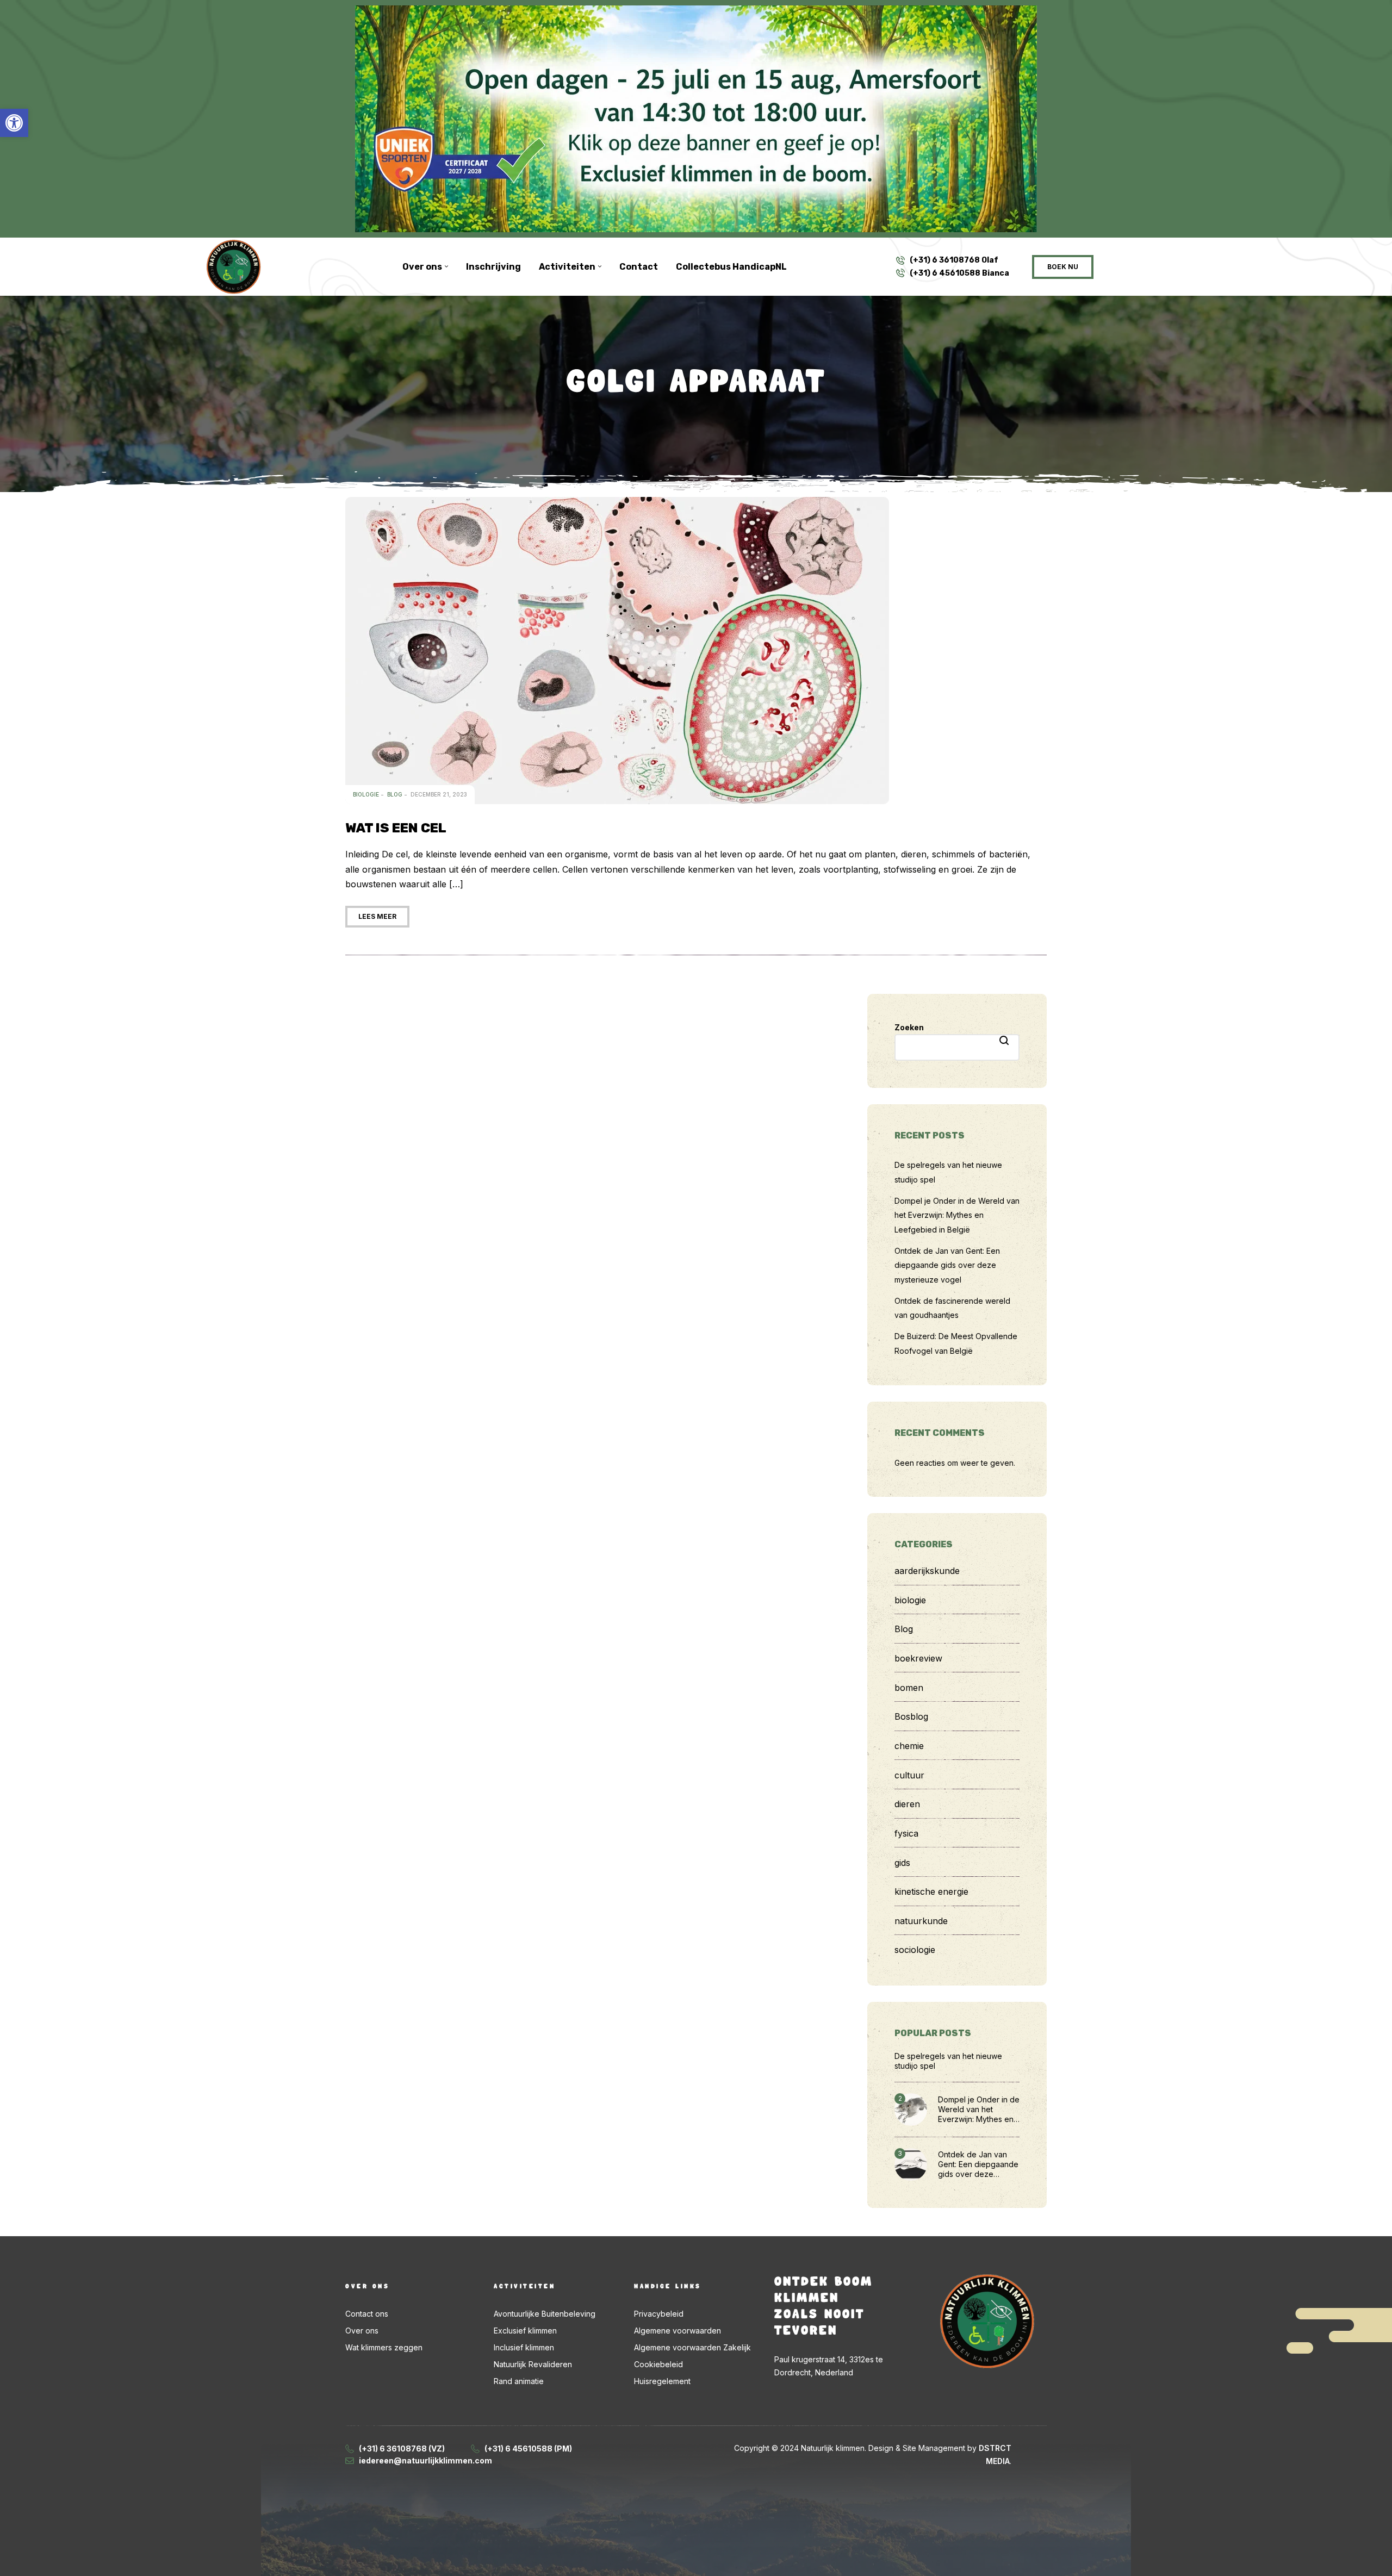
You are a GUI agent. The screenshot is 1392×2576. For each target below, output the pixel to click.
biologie (366, 794)
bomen (909, 1688)
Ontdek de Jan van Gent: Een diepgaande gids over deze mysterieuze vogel (947, 1265)
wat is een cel (396, 828)
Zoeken (909, 1027)
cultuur (909, 1775)
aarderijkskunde (927, 1571)
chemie (909, 1746)
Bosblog (911, 1716)
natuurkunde (921, 1921)
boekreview (918, 1658)
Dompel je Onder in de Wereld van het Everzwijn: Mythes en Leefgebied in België (957, 1215)
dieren (907, 1804)
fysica (906, 1833)
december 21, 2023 (439, 794)
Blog (395, 794)
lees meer (377, 916)
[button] (14, 123)
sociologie (915, 1950)
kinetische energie (931, 1891)
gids (902, 1863)
